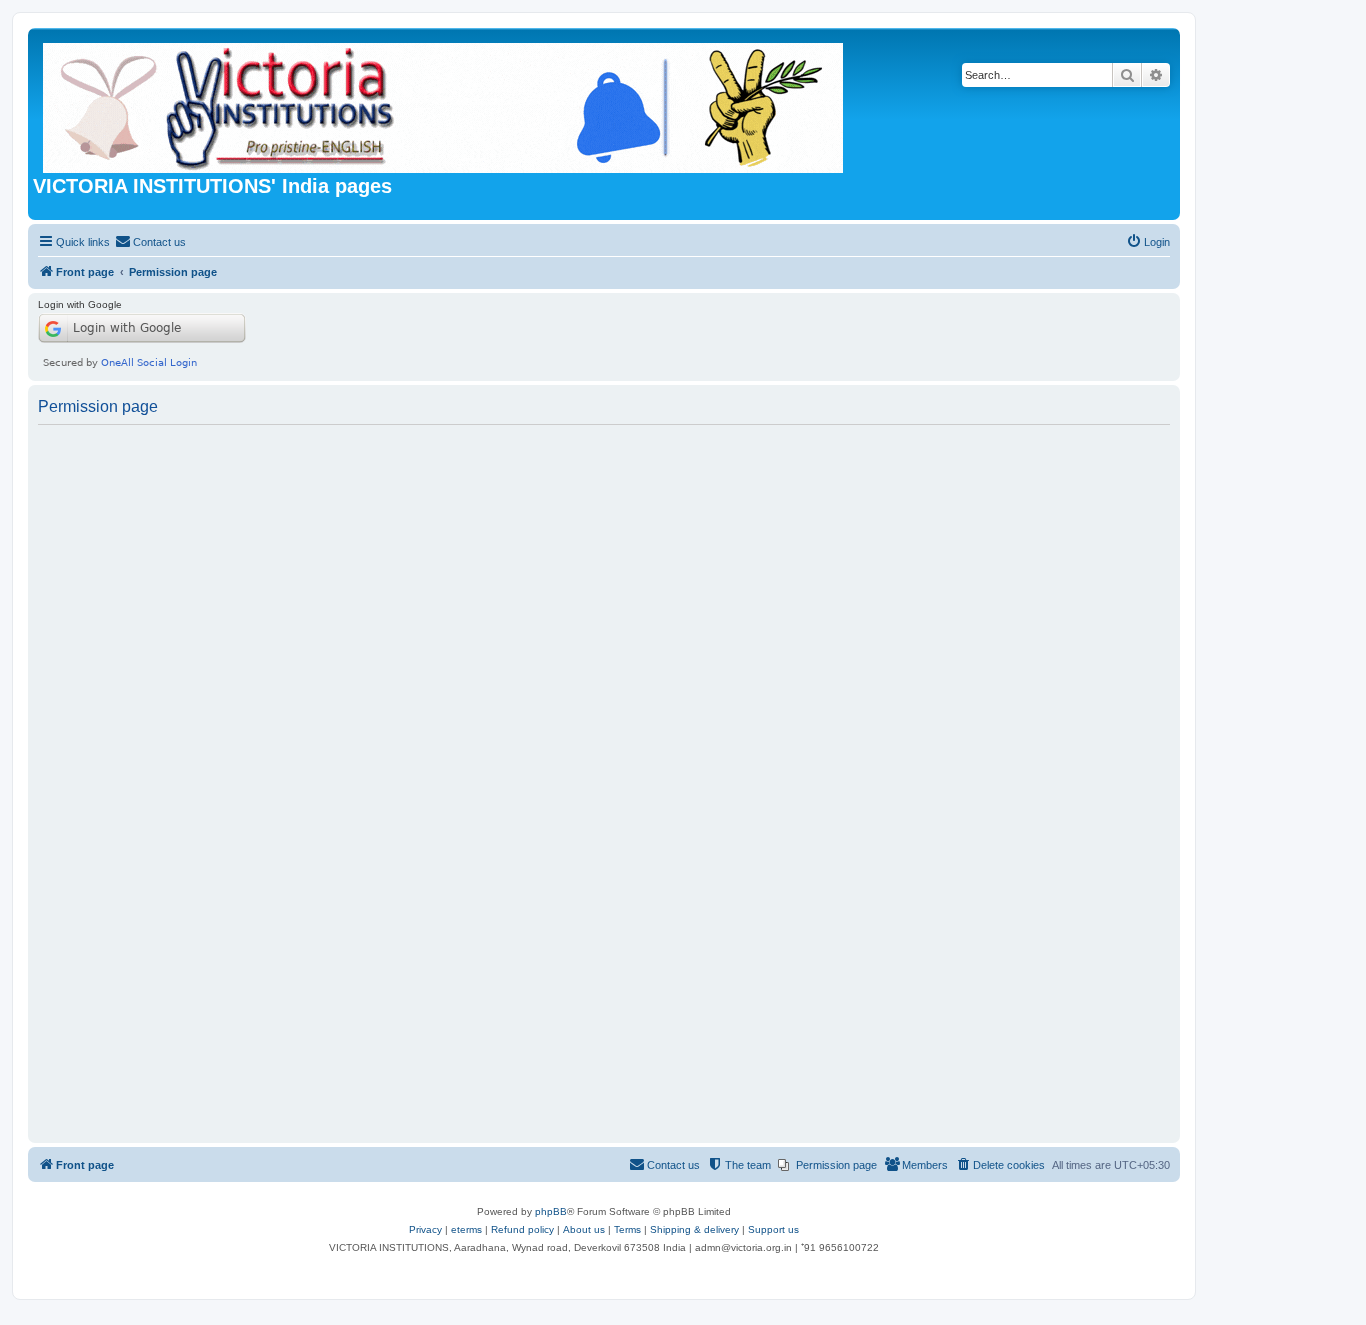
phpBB (551, 1211)
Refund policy (522, 1229)
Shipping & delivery (694, 1229)
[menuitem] (150, 242)
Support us (773, 1229)
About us (584, 1229)
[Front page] (444, 104)
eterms (466, 1229)
